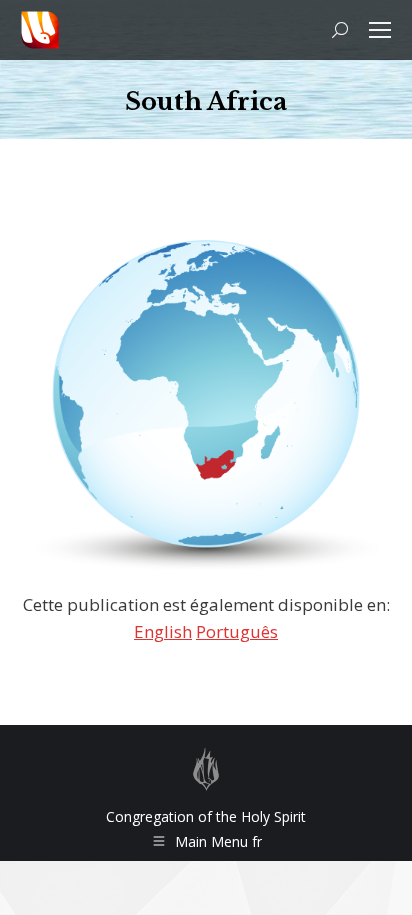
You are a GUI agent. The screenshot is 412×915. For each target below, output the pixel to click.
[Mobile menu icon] (380, 30)
